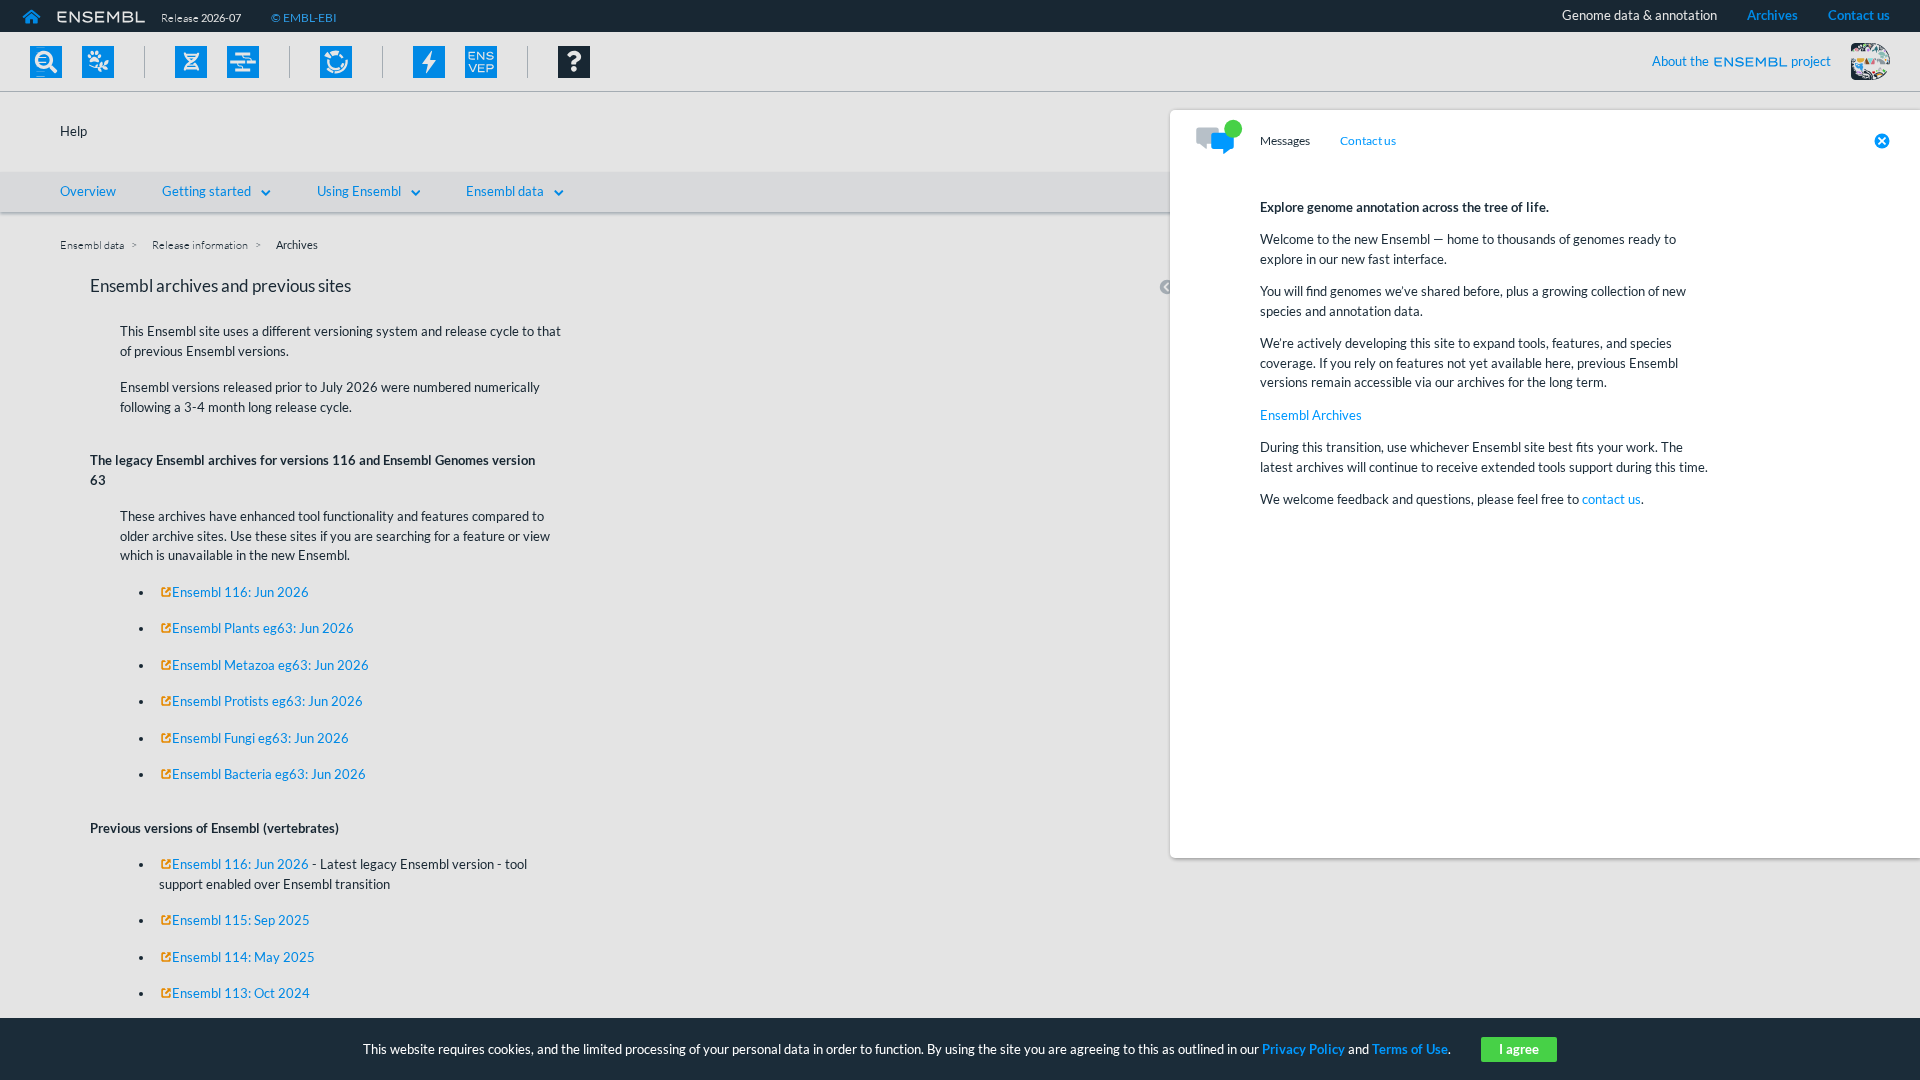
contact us (1611, 499)
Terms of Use (1410, 1049)
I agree (1519, 1049)
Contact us (1368, 141)
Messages (1285, 141)
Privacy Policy (1303, 1049)
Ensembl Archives (1311, 415)
